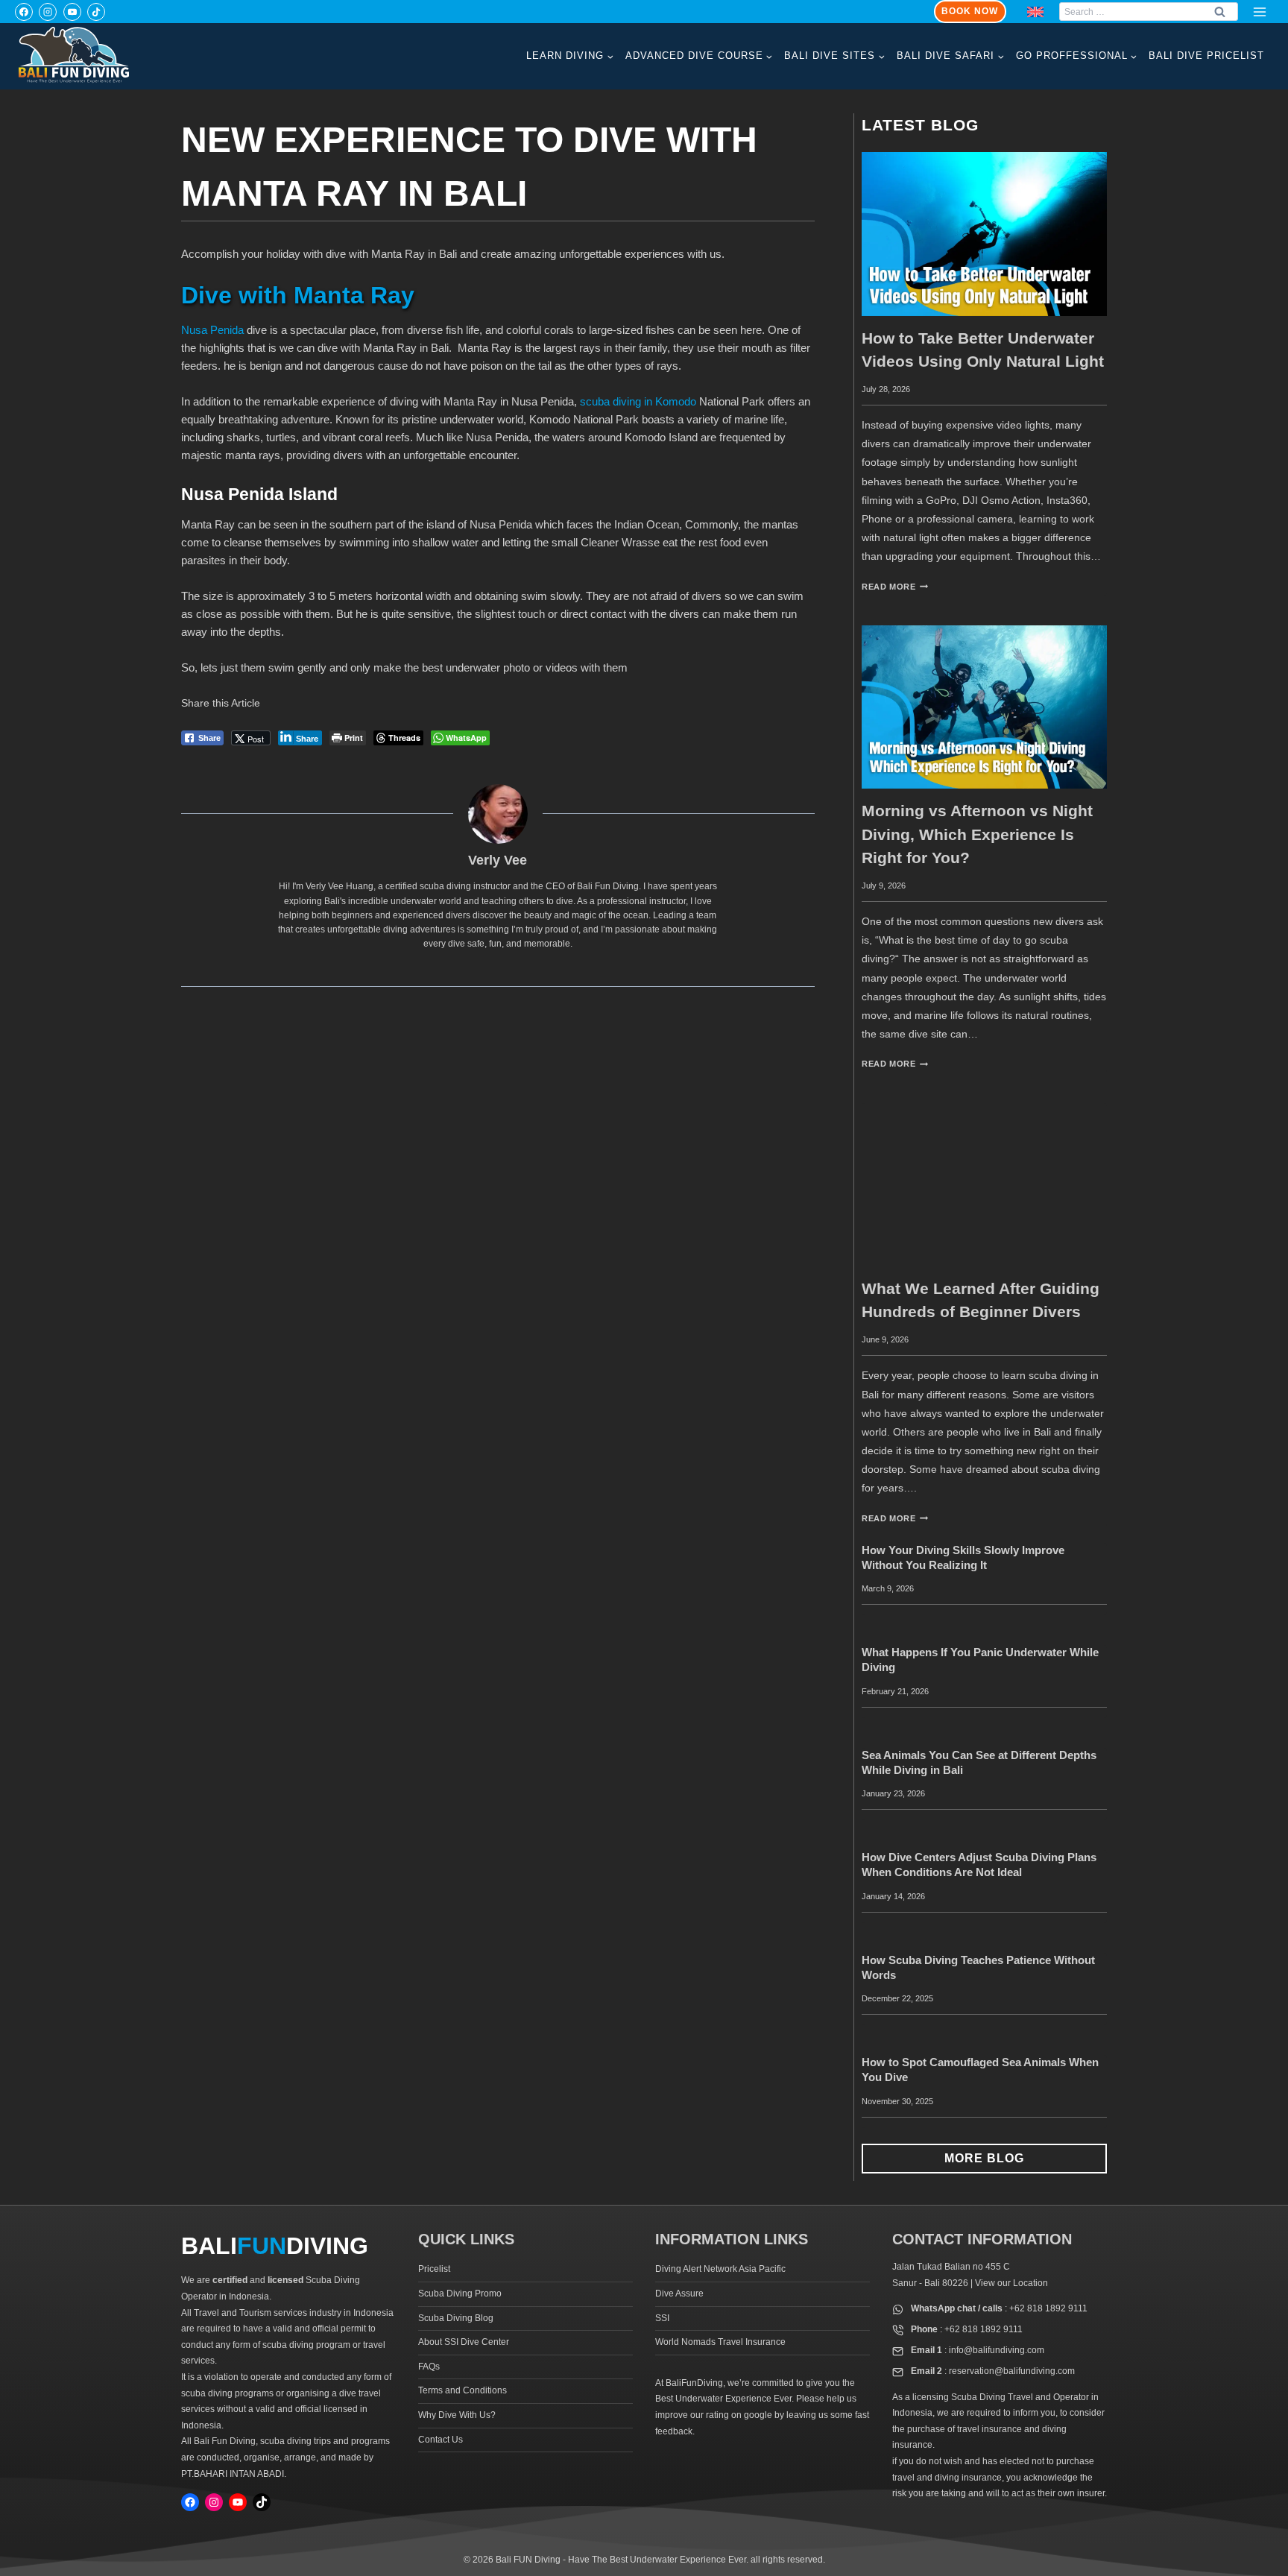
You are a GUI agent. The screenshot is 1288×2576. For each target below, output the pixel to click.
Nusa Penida (212, 330)
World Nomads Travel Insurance (720, 2342)
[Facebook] (24, 12)
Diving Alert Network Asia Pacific (720, 2269)
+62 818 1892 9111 (1048, 2308)
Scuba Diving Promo (460, 2294)
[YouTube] (72, 12)
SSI (662, 2318)
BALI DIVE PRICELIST (1206, 56)
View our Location (1011, 2283)
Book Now (970, 11)
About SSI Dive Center (464, 2342)
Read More (895, 587)
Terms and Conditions (463, 2390)
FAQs (429, 2367)
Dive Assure (679, 2294)
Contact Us (441, 2440)
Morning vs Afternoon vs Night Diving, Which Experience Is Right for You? (977, 834)
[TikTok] (96, 12)
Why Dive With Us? (457, 2415)
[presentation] (984, 234)
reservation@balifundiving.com (1012, 2371)
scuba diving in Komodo (638, 401)
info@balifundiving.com (997, 2350)
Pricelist (434, 2269)
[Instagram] (48, 12)
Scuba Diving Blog (456, 2318)
